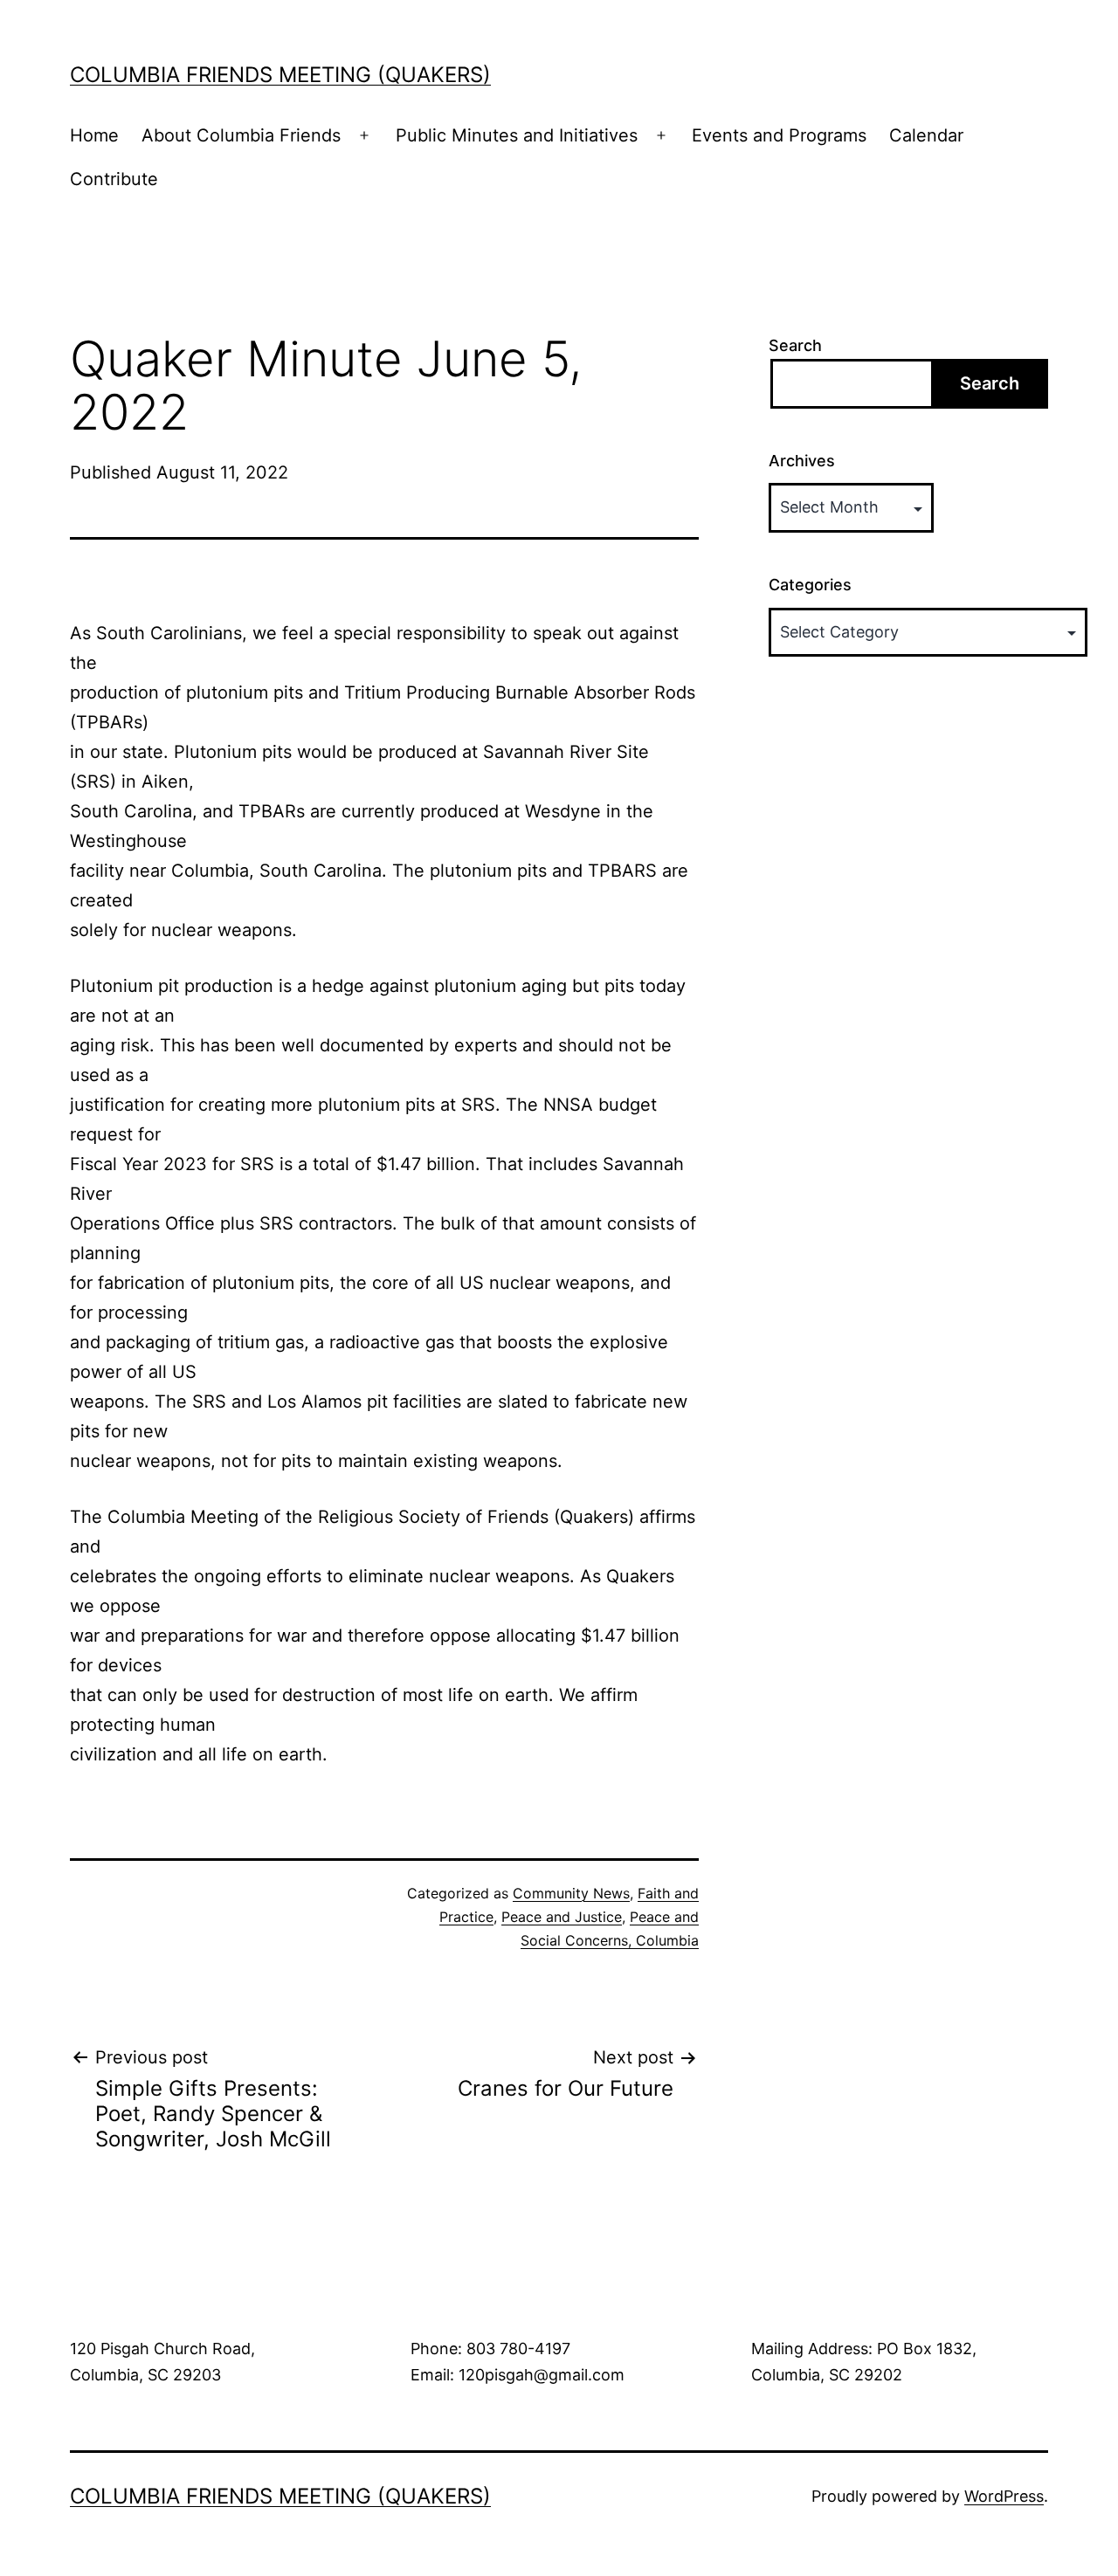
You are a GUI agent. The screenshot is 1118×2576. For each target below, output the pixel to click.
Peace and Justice (562, 1917)
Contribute (114, 179)
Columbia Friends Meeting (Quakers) (280, 75)
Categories (810, 585)
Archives (802, 461)
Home (94, 135)
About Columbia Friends (241, 135)
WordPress (1004, 2496)
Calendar (926, 135)
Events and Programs (779, 135)
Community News (571, 1893)
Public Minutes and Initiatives (517, 135)
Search (795, 345)
